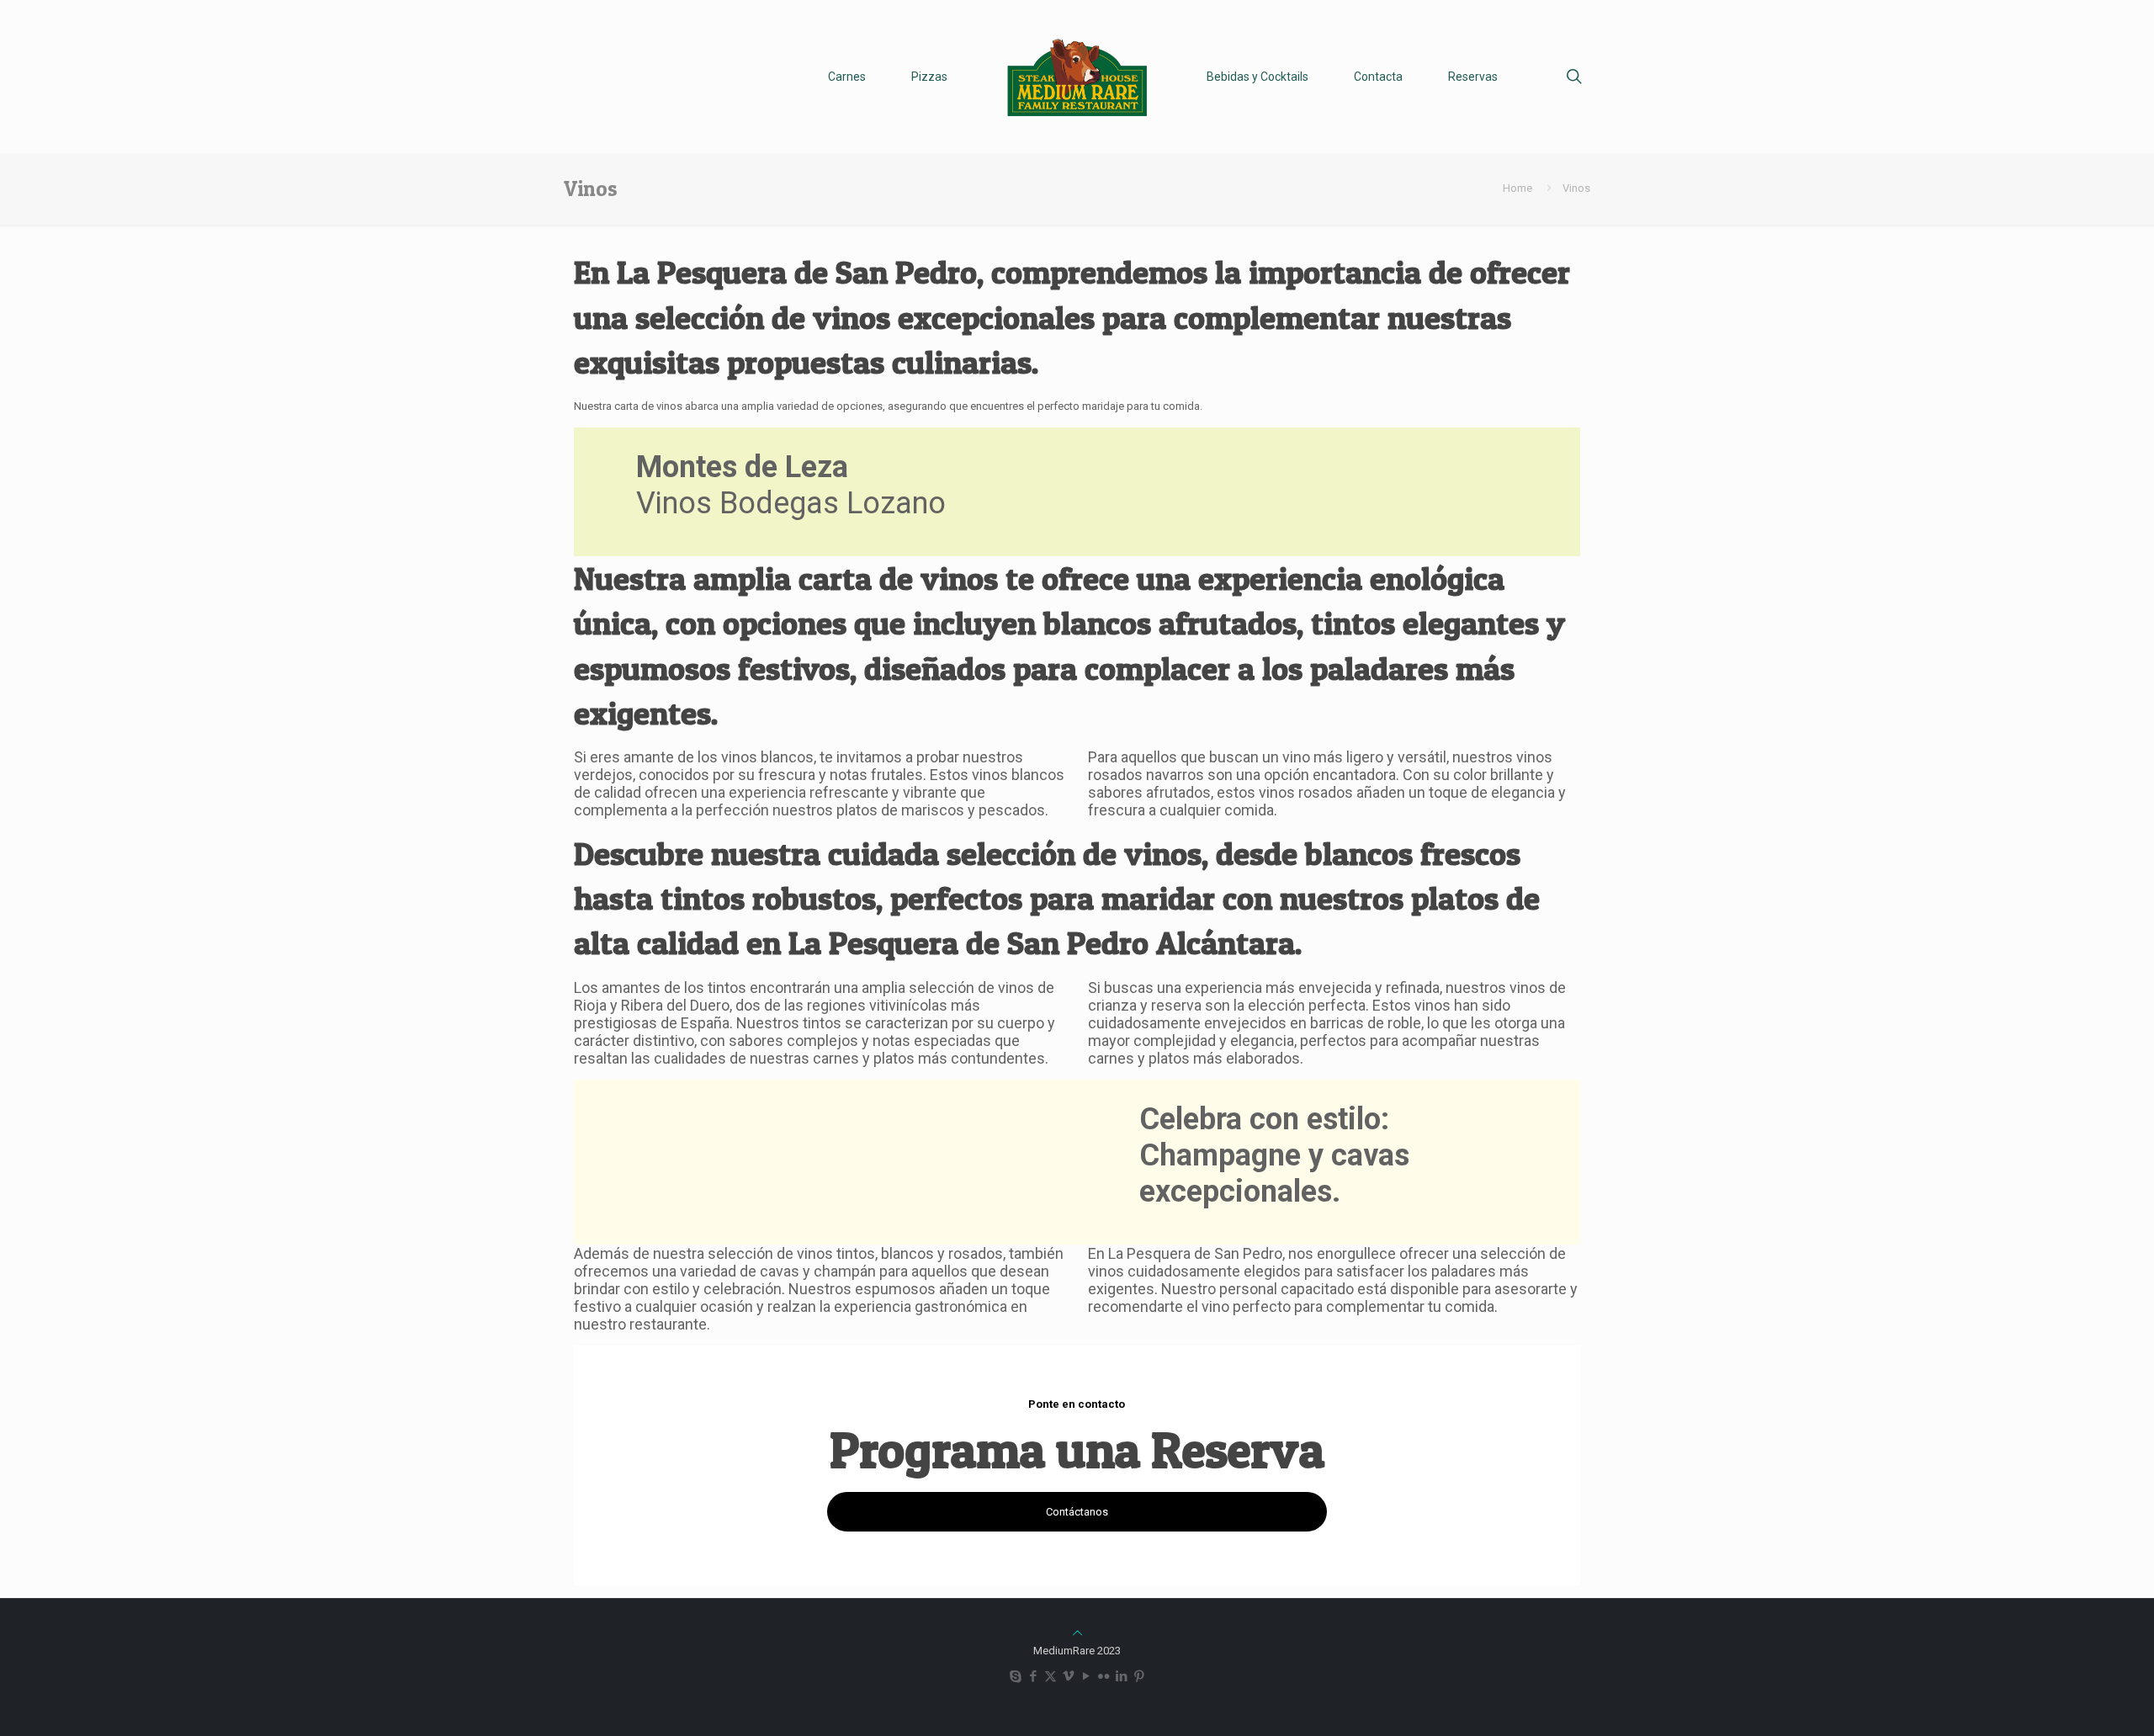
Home (1517, 188)
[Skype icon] (1015, 1676)
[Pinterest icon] (1139, 1676)
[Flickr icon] (1104, 1676)
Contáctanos (1077, 1512)
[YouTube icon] (1086, 1676)
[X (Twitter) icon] (1050, 1676)
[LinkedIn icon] (1121, 1676)
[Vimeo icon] (1068, 1676)
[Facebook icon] (1033, 1676)
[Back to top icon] (1077, 1633)
